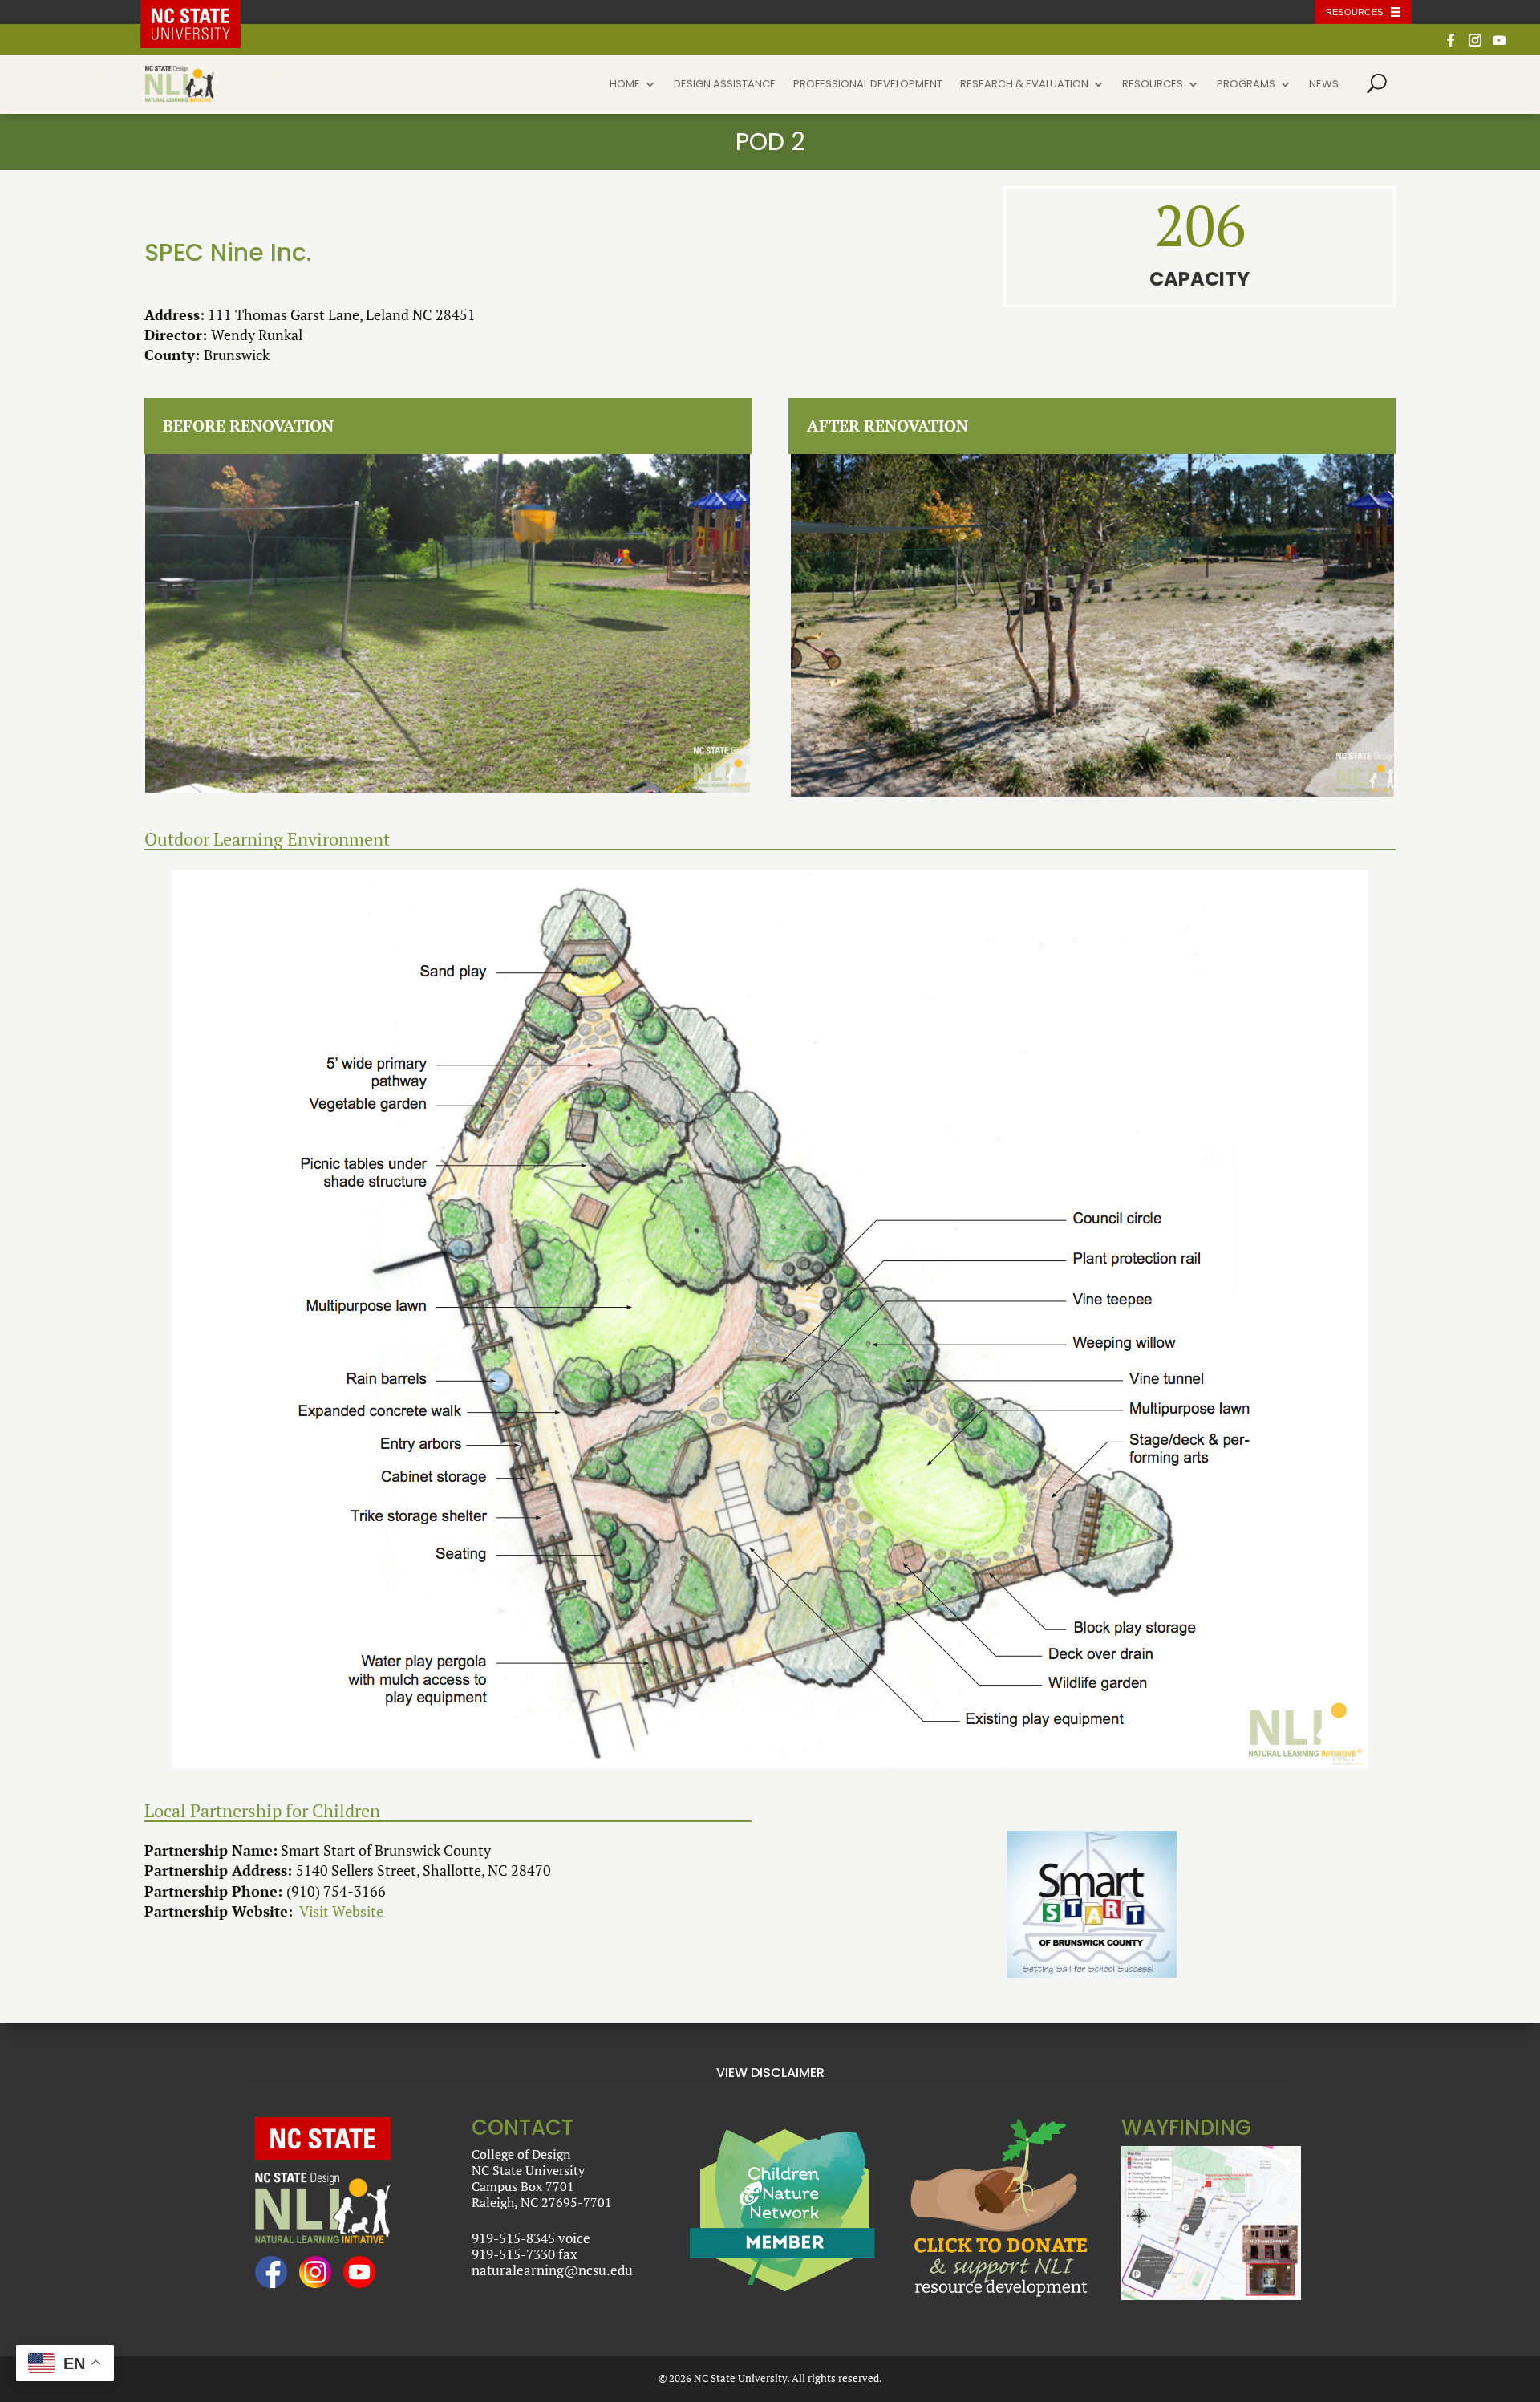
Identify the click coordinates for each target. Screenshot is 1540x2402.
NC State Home (203, 12)
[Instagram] (1475, 45)
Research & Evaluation (1024, 85)
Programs (1246, 85)
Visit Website (341, 1911)
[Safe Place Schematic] (770, 1319)
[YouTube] (1499, 45)
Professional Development (868, 85)
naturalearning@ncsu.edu (552, 2270)
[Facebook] (1451, 45)
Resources (1354, 12)
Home (625, 85)
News (1324, 85)
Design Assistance (725, 85)
